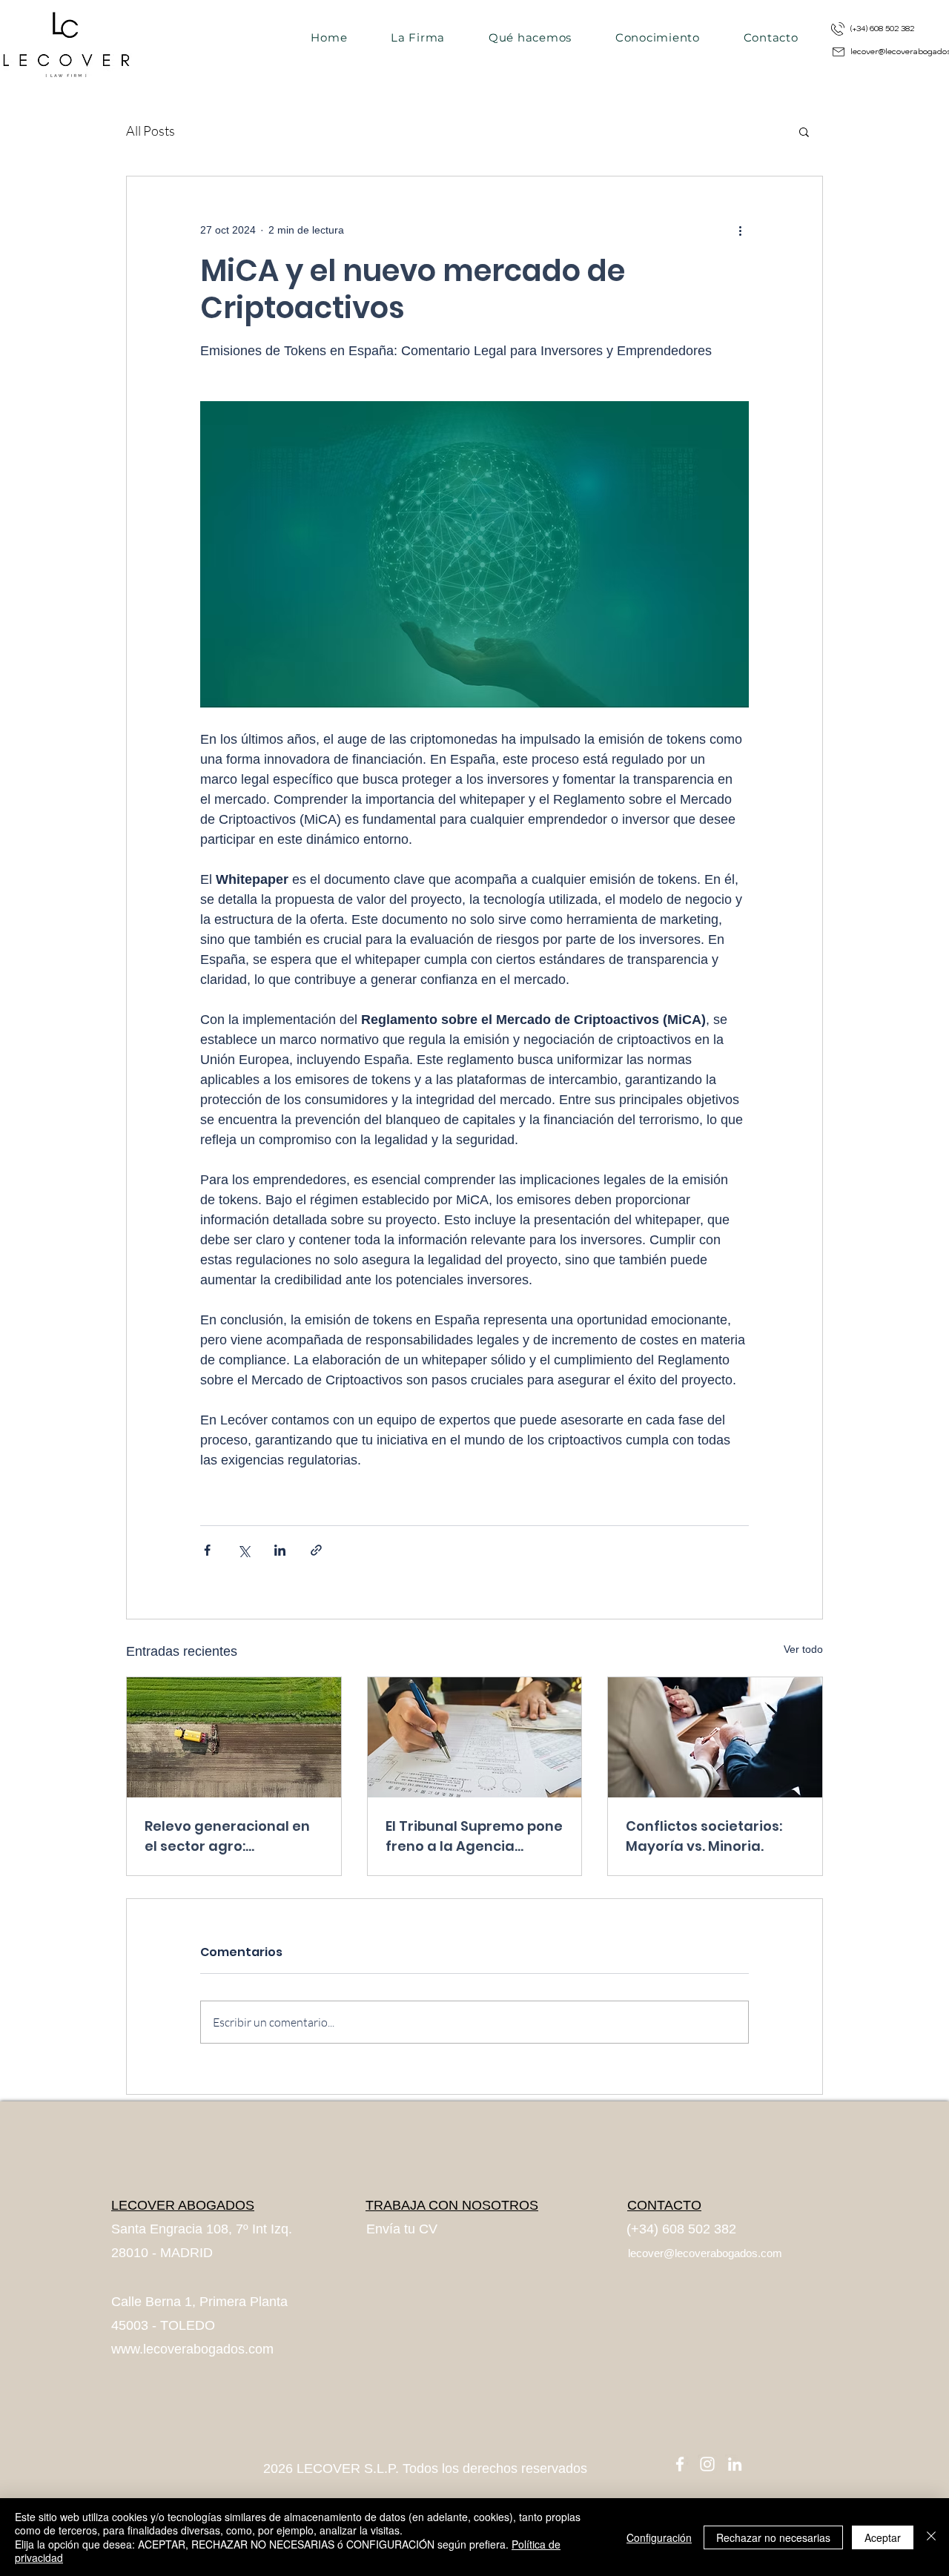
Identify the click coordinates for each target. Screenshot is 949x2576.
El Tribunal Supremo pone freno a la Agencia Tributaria (474, 1836)
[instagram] (707, 2464)
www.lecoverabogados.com (192, 2349)
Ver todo (803, 1649)
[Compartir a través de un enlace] (316, 1550)
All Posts (151, 131)
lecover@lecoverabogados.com (705, 2253)
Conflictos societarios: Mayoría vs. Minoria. (704, 1836)
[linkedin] (735, 2464)
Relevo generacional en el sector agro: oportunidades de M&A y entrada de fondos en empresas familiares (231, 1836)
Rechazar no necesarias (773, 2537)
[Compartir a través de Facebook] (207, 1550)
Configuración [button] (659, 2537)
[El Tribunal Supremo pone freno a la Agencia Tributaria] (475, 1737)
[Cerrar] (931, 2537)
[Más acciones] (740, 230)
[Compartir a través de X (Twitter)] (244, 1550)
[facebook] (680, 2464)
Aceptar (883, 2537)
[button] (804, 131)
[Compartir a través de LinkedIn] (280, 1550)
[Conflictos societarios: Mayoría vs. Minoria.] (715, 1737)
